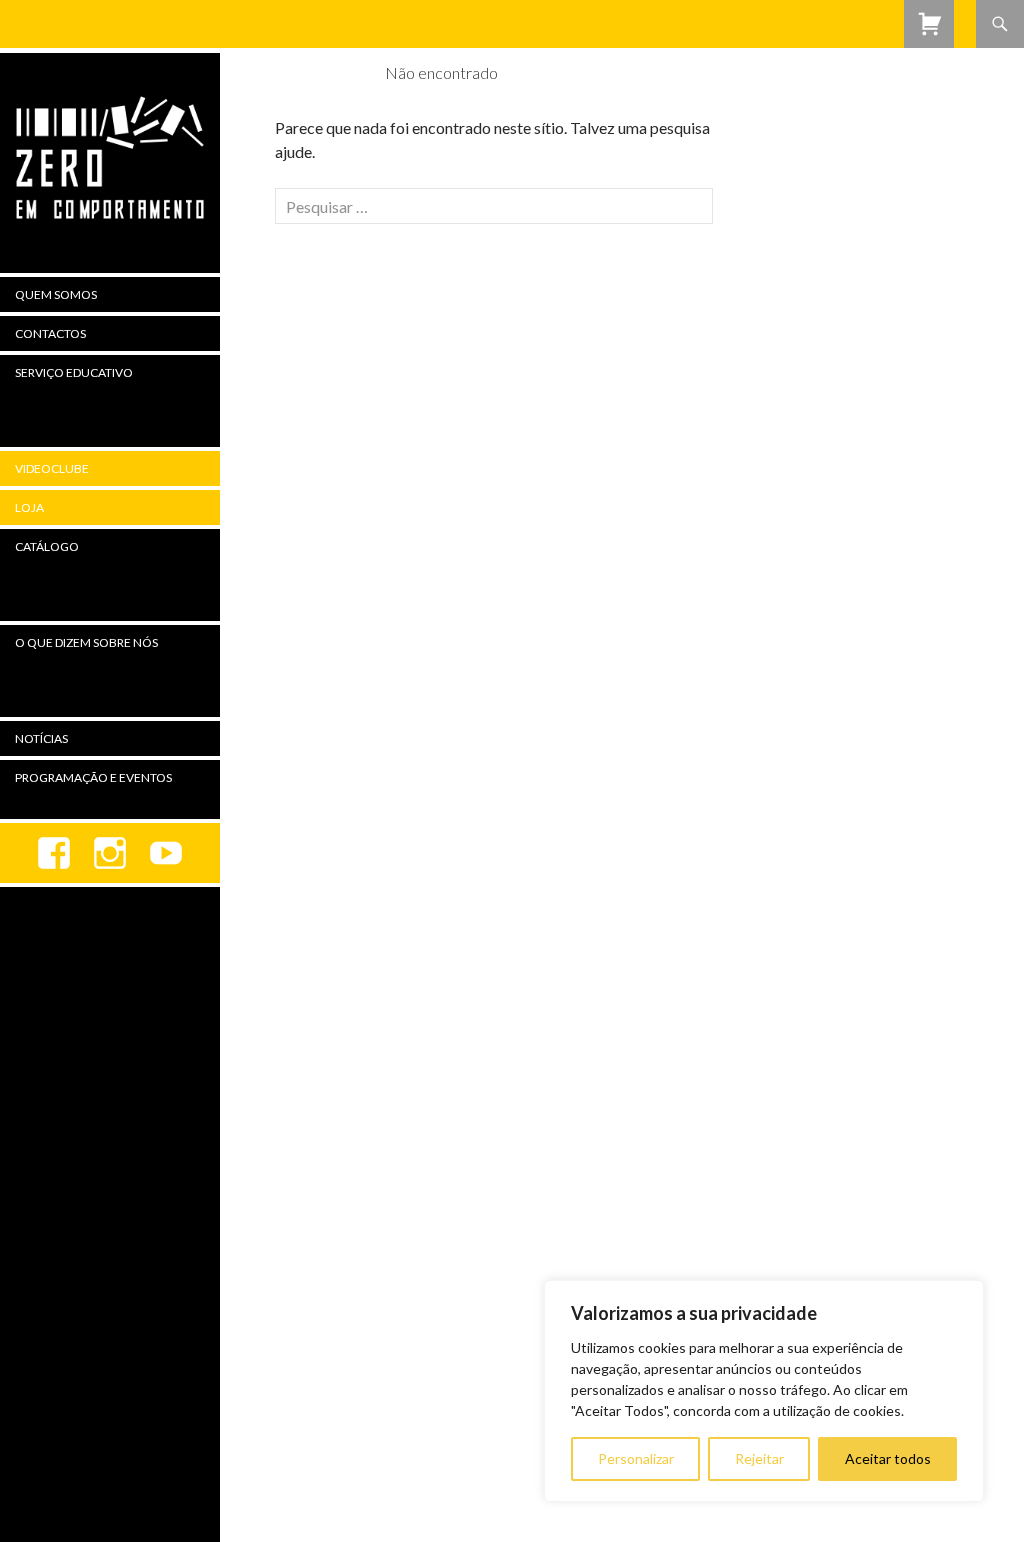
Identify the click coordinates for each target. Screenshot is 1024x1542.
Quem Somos (56, 294)
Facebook (54, 853)
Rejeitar (759, 1458)
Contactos (50, 333)
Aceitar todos (888, 1458)
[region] (764, 1391)
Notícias (41, 738)
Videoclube (52, 468)
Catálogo (47, 546)
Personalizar (636, 1458)
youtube (166, 853)
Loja (29, 507)
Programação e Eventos (93, 777)
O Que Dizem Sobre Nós (86, 642)
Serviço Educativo (74, 372)
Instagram (110, 853)
